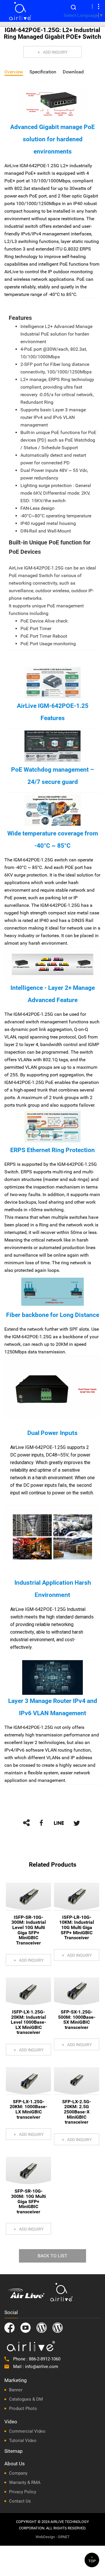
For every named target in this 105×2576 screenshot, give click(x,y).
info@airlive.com (42, 2367)
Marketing (16, 2380)
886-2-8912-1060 (45, 2359)
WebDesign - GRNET (53, 2537)
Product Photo (23, 2409)
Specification (43, 72)
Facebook (9, 2328)
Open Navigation (99, 6)
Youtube (26, 2328)
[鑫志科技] (20, 11)
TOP (92, 2561)
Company (18, 2473)
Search (73, 7)
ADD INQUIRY (55, 52)
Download (73, 72)
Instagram (42, 2328)
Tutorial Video (23, 2441)
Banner (16, 2390)
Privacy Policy (23, 2492)
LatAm (58, 2328)
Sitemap (14, 2451)
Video (11, 2422)
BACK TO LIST (52, 2256)
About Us (15, 2464)
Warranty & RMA (25, 2482)
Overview (14, 72)
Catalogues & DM (26, 2399)
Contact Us (20, 2501)
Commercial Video (27, 2431)
